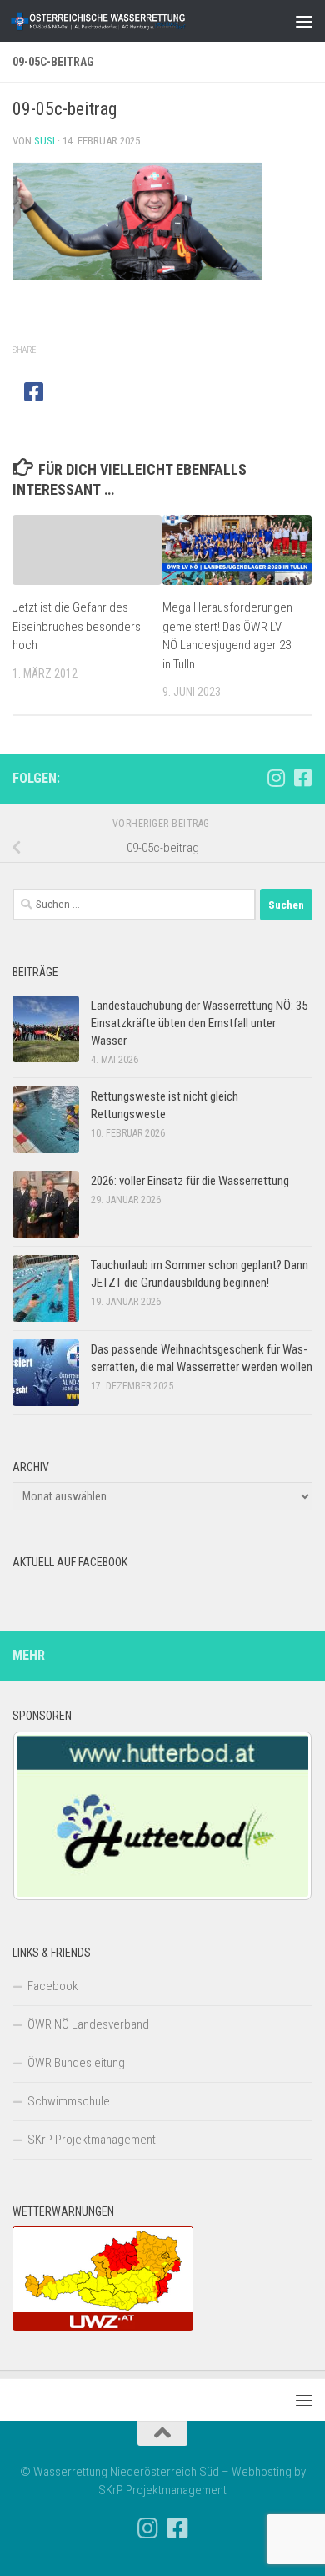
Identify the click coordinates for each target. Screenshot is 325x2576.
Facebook (53, 1986)
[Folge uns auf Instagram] (276, 778)
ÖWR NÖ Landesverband (88, 2024)
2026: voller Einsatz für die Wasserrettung (190, 1181)
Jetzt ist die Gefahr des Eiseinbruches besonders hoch (77, 626)
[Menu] (304, 21)
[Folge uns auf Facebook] (302, 778)
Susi (45, 141)
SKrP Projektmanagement (92, 2140)
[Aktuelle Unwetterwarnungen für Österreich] (103, 2326)
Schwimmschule (69, 2101)
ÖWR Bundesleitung (76, 2063)
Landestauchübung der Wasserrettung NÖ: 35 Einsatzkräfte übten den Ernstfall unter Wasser (199, 1023)
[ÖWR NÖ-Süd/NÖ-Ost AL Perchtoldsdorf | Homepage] (128, 21)
